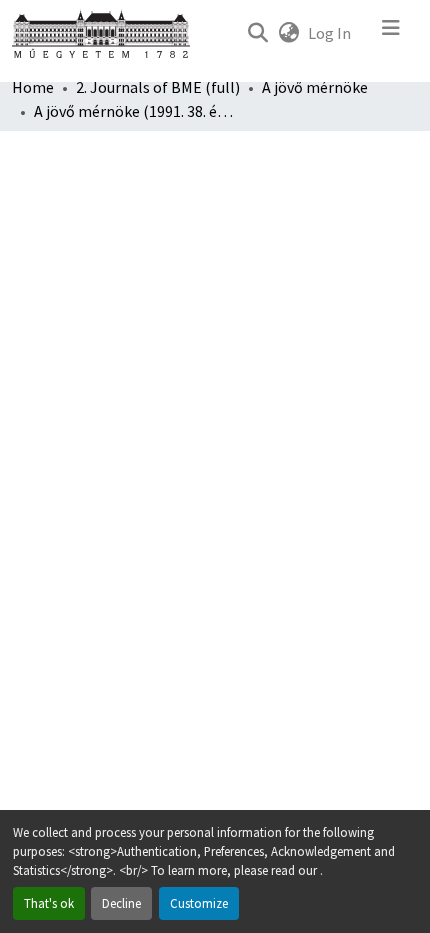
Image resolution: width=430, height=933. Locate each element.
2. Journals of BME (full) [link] (158, 87)
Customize (199, 903)
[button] (257, 33)
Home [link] (33, 87)
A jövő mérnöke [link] (315, 87)
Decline (121, 903)
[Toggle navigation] (391, 33)
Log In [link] (329, 33)
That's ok (49, 903)
